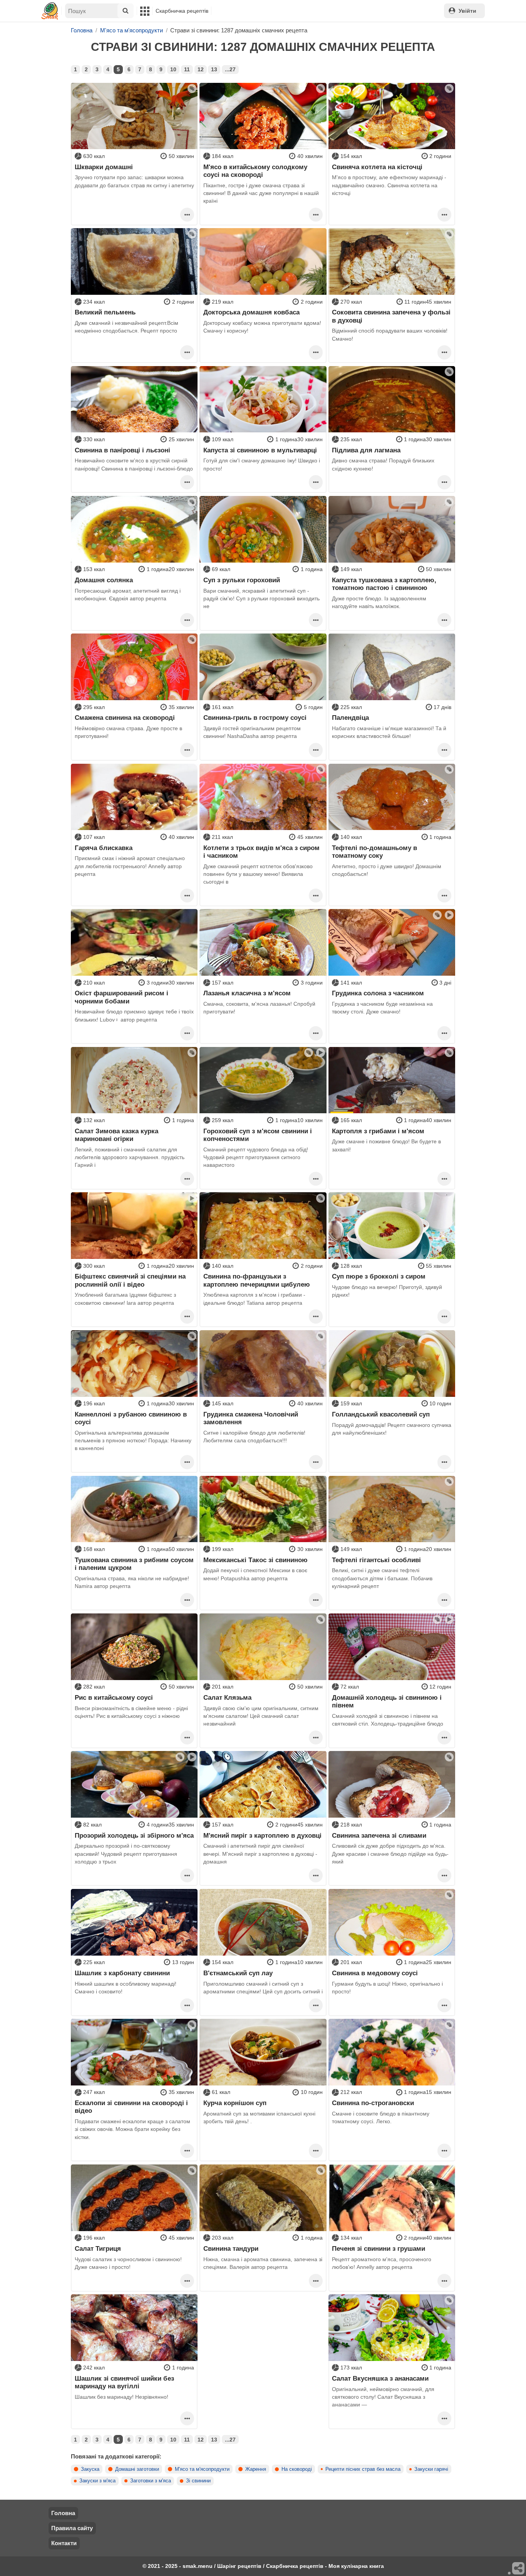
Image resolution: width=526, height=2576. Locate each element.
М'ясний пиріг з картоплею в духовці (262, 1835)
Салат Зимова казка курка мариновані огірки (116, 1135)
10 (173, 69)
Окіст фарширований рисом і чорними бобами (121, 997)
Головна (63, 2513)
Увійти (467, 11)
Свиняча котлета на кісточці (377, 167)
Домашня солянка (104, 580)
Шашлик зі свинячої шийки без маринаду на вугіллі (124, 2382)
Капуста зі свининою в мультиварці (260, 450)
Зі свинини (198, 2481)
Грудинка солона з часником (378, 993)
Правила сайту (72, 2528)
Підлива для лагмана (366, 450)
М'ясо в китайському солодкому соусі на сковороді (255, 171)
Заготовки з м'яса (151, 2481)
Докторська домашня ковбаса (251, 312)
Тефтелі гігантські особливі (376, 1560)
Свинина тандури (231, 2248)
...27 (230, 69)
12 (201, 69)
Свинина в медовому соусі (375, 1973)
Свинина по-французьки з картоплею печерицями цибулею (257, 1280)
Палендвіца (350, 718)
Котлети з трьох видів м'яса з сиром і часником (261, 852)
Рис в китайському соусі (114, 1697)
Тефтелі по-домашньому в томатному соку (374, 852)
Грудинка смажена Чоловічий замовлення (251, 1418)
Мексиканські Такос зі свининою (255, 1560)
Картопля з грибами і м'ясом (378, 1131)
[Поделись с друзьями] (519, 2569)
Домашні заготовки (137, 2469)
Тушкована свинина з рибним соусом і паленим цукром (134, 1564)
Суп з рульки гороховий (242, 580)
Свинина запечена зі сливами (379, 1835)
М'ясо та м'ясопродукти (202, 2469)
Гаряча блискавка (104, 848)
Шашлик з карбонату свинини (122, 1973)
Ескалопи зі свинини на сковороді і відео (131, 2107)
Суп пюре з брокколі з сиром (379, 1276)
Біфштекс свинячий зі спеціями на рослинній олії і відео (130, 1280)
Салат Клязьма (227, 1697)
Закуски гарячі (431, 2469)
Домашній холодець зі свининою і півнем (387, 1701)
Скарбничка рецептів (182, 11)
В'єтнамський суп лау (238, 1973)
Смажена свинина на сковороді (125, 718)
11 (187, 69)
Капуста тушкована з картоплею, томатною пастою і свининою (384, 584)
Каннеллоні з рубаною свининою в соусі (131, 1418)
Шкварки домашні (104, 167)
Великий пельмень (105, 312)
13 (214, 69)
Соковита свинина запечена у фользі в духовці (391, 316)
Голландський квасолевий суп (381, 1414)
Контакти (64, 2543)
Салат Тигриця (98, 2248)
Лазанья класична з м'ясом (247, 993)
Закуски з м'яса (97, 2481)
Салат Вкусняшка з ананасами (380, 2378)
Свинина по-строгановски (373, 2103)
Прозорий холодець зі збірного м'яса (134, 1835)
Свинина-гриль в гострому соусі (255, 718)
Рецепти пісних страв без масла (363, 2469)
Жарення (256, 2469)
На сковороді (297, 2469)
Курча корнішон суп (235, 2103)
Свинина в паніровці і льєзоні (122, 450)
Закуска (90, 2469)
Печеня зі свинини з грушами (379, 2248)
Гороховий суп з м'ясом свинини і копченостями (258, 1135)
